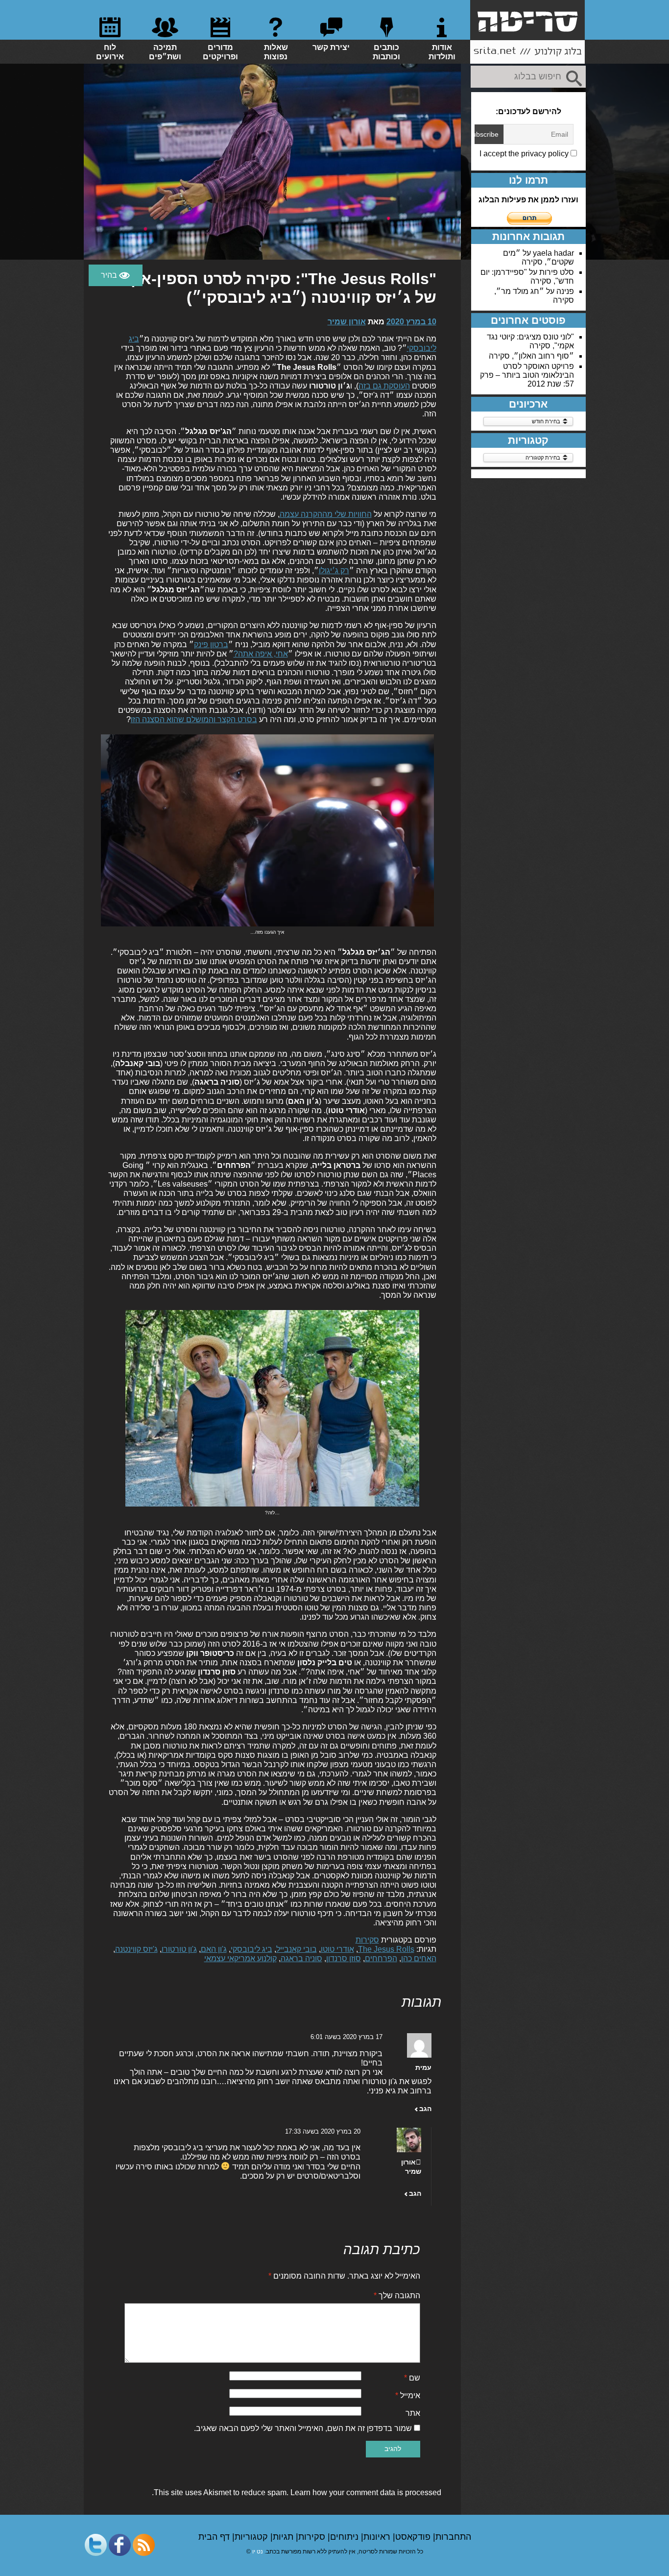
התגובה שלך (397, 2296)
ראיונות (378, 2537)
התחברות (453, 2537)
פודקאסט (414, 2537)
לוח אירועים (110, 52)
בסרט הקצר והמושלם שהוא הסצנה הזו (194, 719)
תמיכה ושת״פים (165, 52)
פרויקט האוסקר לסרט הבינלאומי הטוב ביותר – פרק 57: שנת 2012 (527, 375)
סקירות (367, 1940)
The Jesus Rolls (386, 1949)
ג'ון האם (214, 1949)
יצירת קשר (331, 47)
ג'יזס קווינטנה (136, 1949)
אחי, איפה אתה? (261, 654)
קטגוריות (252, 2537)
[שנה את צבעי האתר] (116, 275)
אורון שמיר (347, 322)
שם (412, 2378)
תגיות (284, 2537)
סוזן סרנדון (344, 1958)
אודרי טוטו (337, 1949)
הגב (425, 2109)
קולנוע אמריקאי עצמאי (240, 1958)
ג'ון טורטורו (179, 1949)
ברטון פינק (211, 644)
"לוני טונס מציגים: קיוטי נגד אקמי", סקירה (530, 341)
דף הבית (215, 2537)
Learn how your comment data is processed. (297, 2492)
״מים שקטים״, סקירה (538, 257)
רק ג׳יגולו (334, 571)
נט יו (258, 2552)
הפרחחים (381, 1958)
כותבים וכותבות (386, 52)
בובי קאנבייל (297, 1949)
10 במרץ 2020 (411, 322)
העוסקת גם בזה (384, 386)
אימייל (408, 2395)
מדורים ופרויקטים (220, 52)
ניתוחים (346, 2537)
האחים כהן (419, 1958)
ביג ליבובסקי (251, 1949)
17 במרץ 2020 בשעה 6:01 (346, 2037)
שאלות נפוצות (276, 52)
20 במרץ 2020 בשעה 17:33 (323, 2131)
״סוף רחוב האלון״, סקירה (531, 356)
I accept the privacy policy (525, 154)
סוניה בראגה (301, 1958)
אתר (413, 2413)
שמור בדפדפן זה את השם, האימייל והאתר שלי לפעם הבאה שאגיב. (303, 2428)
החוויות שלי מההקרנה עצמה (326, 514)
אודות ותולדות (442, 52)
